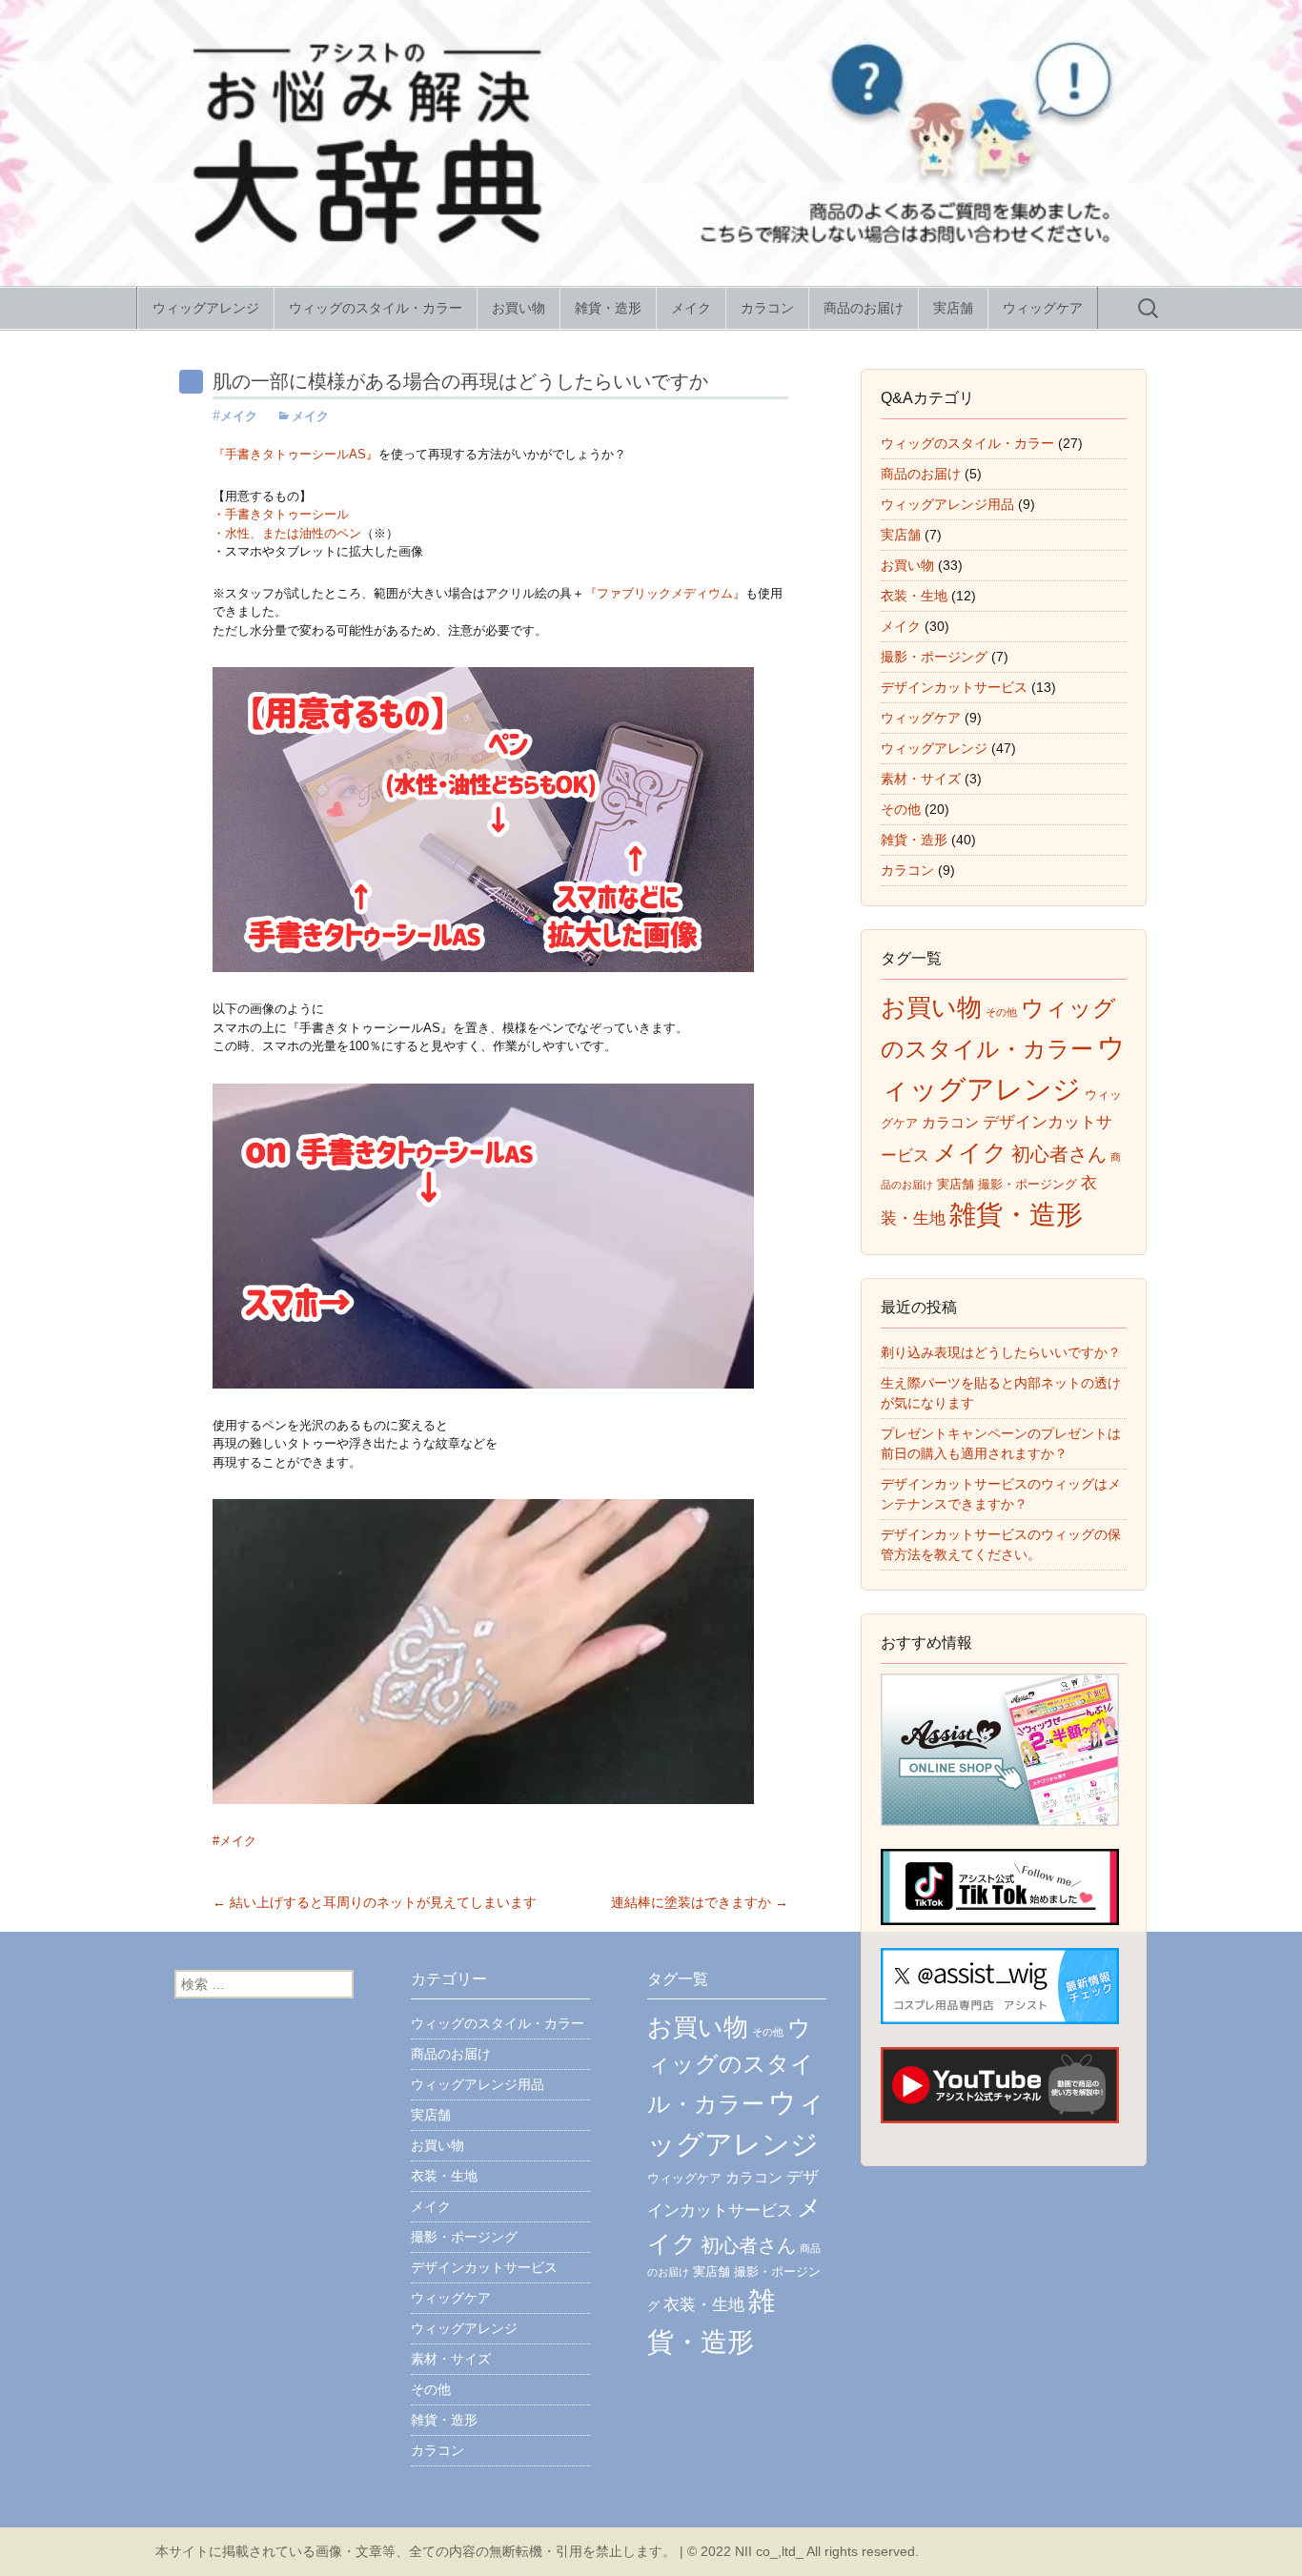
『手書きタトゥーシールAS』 (295, 454)
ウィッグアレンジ (206, 308)
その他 (901, 809)
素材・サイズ (921, 779)
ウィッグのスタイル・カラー (376, 308)
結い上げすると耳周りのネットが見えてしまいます (375, 1902)
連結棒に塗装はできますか (700, 1902)
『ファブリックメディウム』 (665, 593)
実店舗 (953, 308)
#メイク (234, 1841)
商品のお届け (864, 308)
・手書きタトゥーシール (281, 514)
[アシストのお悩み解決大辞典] (651, 143)
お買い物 (519, 308)
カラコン (767, 308)
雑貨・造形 (608, 308)
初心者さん (1059, 1154)
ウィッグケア (1043, 308)
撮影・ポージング (934, 657)
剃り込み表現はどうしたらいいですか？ (1001, 1352)
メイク (691, 308)
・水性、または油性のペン (287, 533)
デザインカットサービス (954, 687)
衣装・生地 (914, 596)
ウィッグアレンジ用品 (947, 504)
